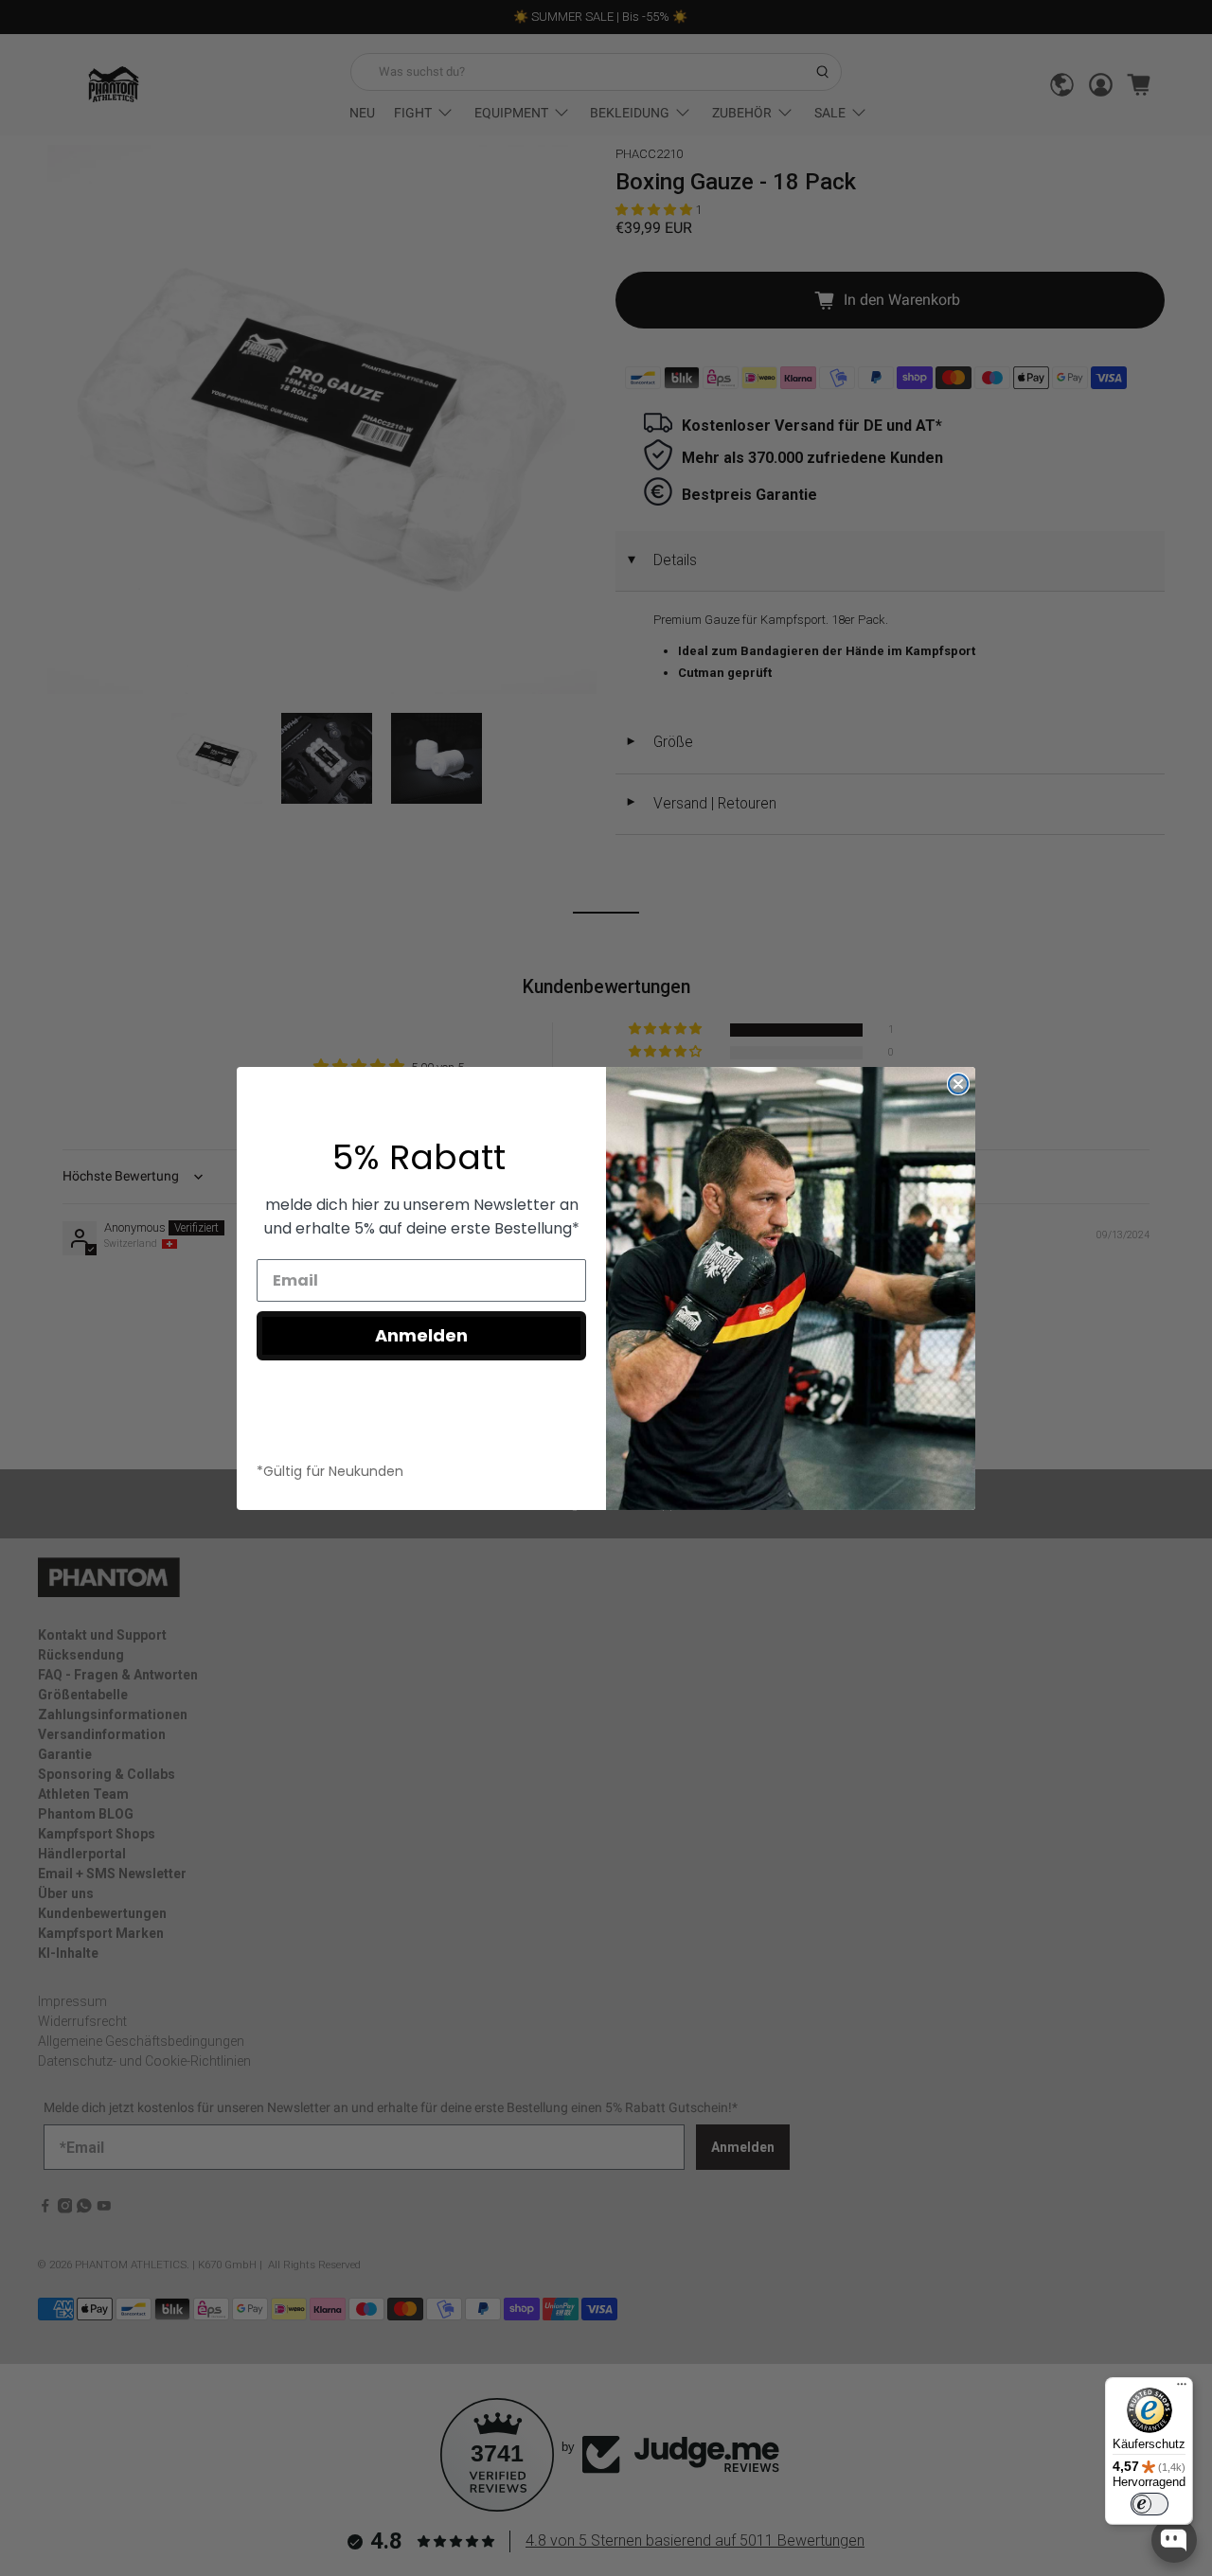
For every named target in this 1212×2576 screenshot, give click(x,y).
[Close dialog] (958, 1084)
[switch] (1150, 2504)
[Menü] (1182, 2389)
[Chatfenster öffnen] (1174, 2540)
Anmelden (421, 1335)
